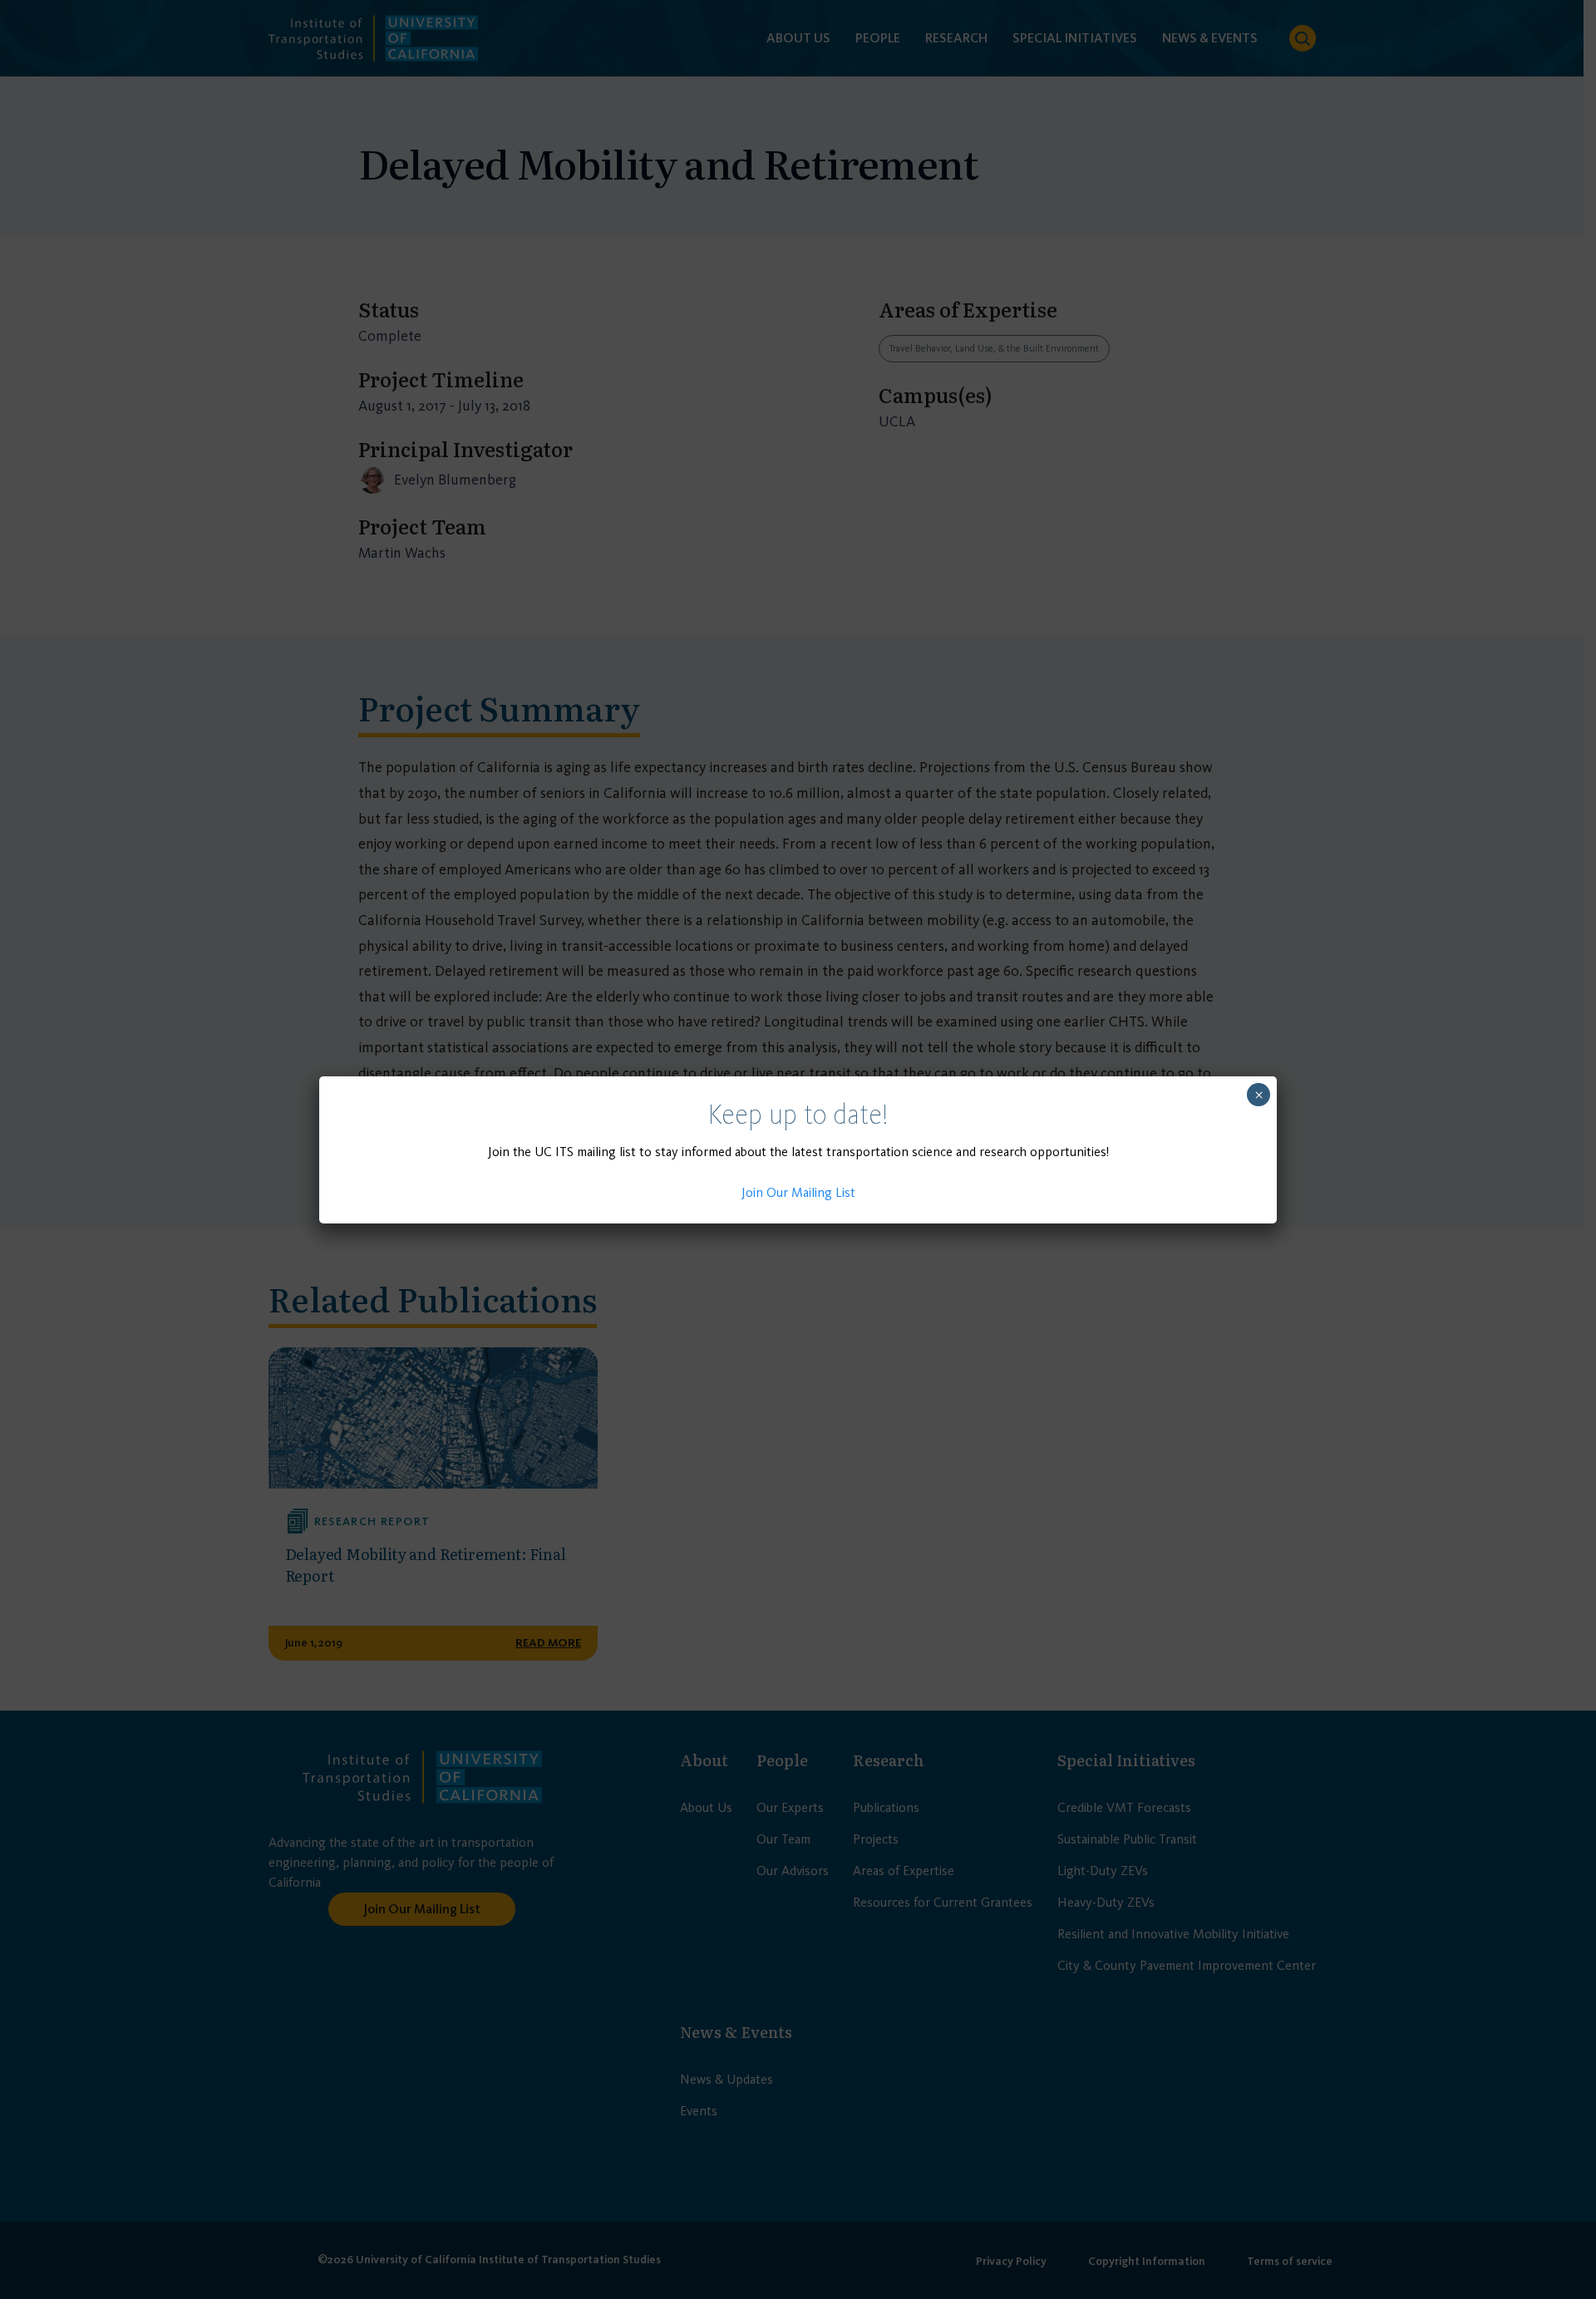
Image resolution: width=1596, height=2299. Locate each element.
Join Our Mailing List (798, 1192)
